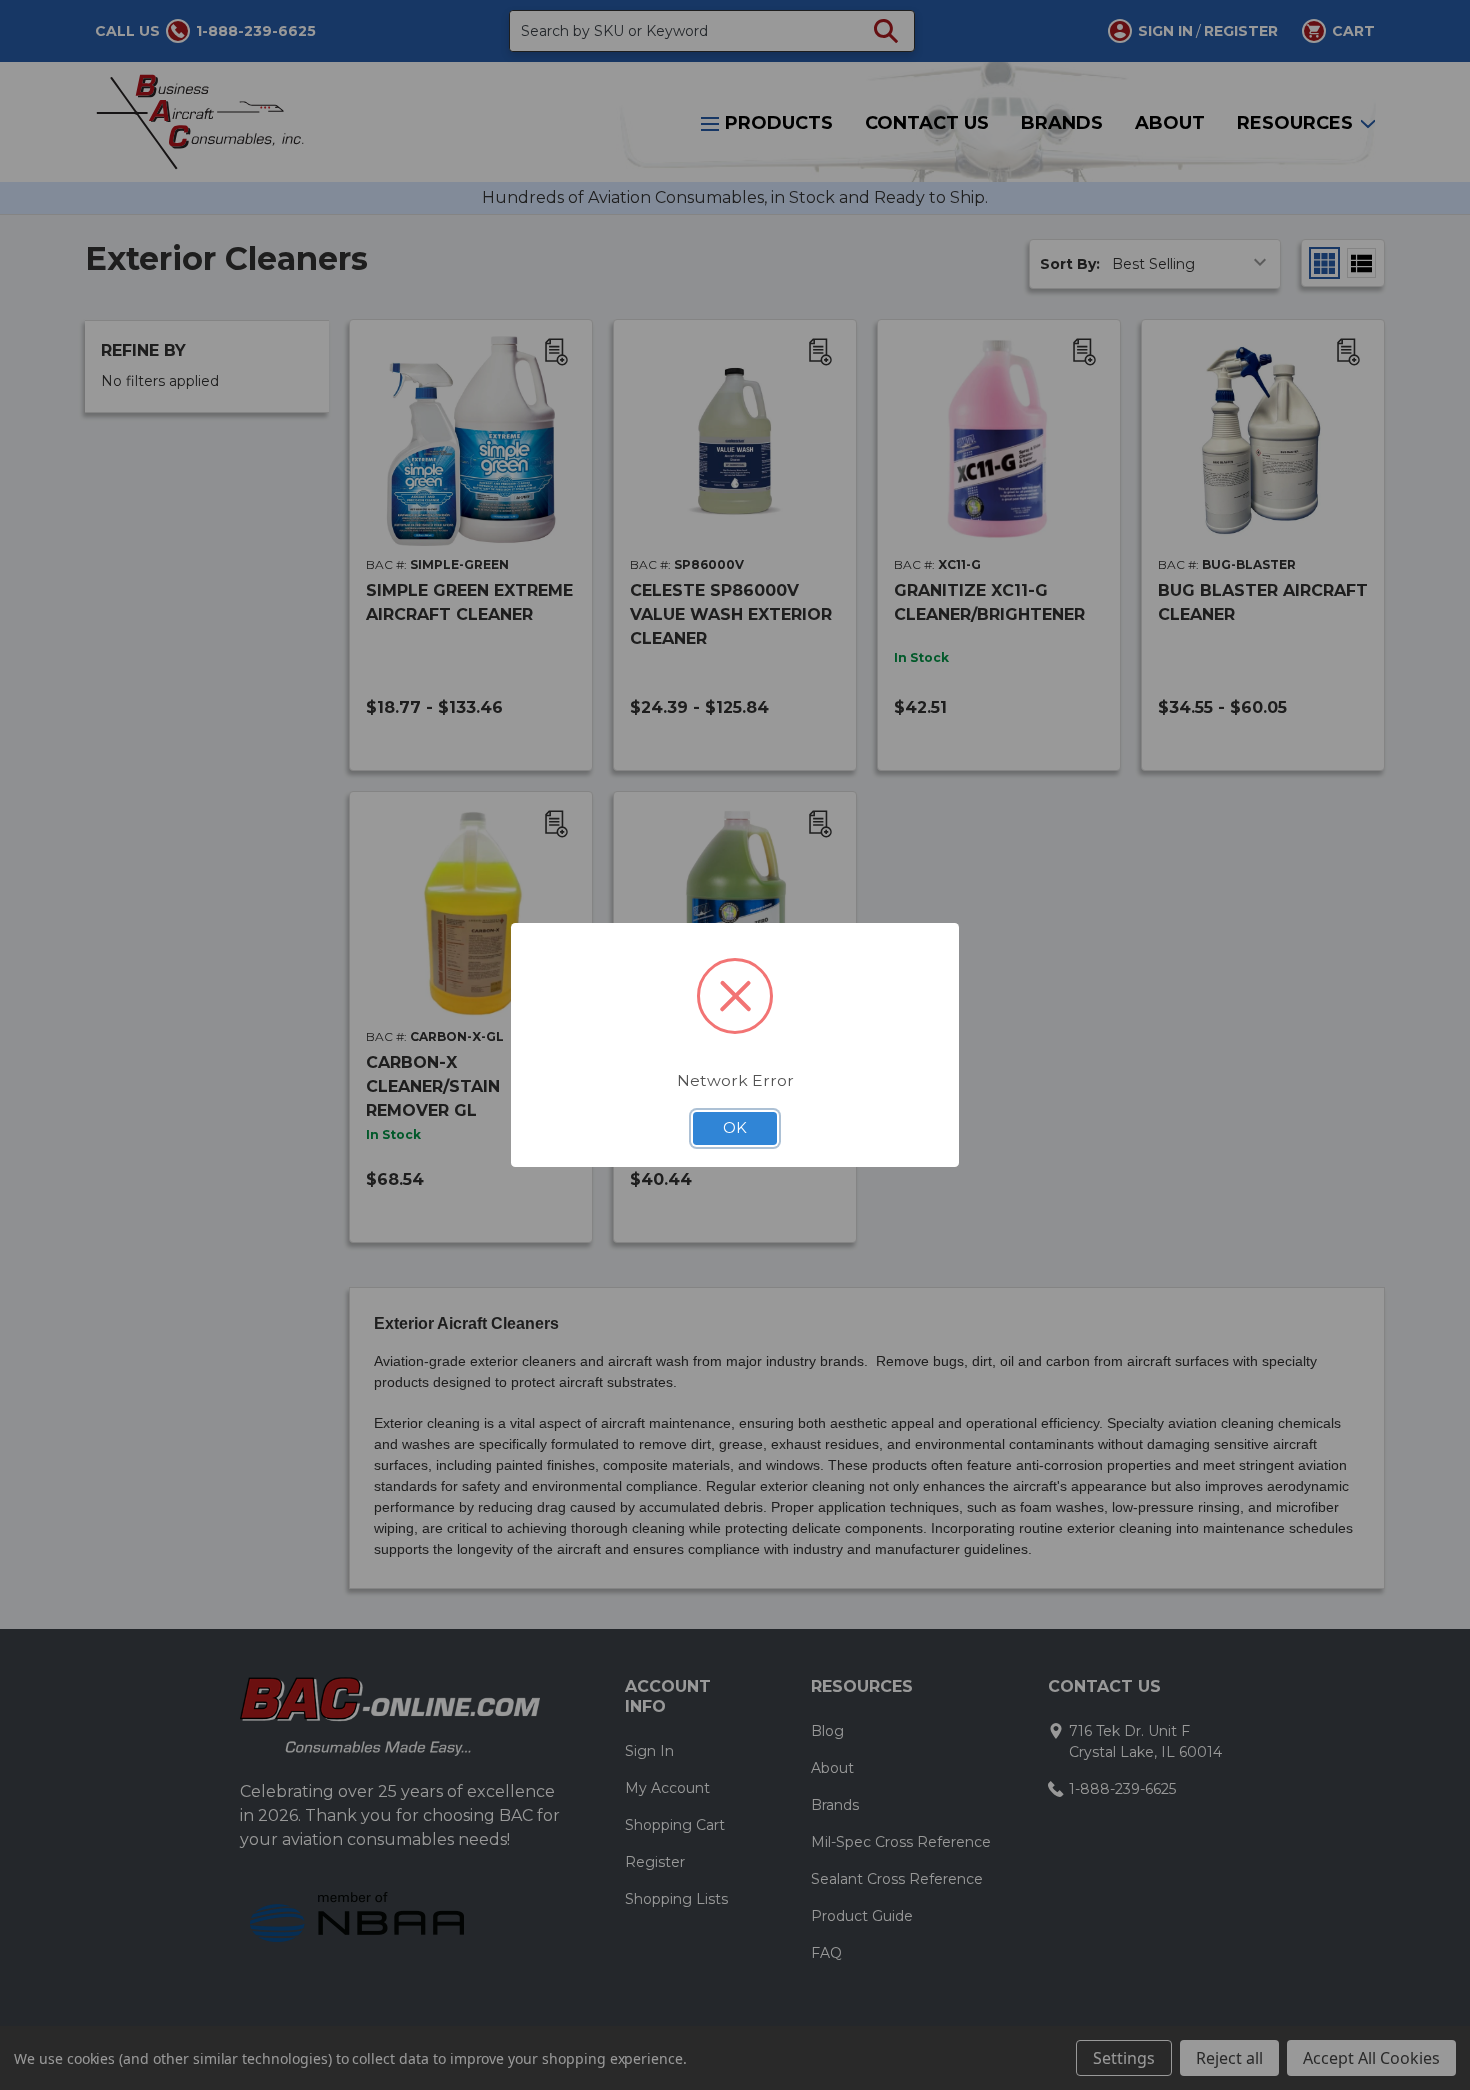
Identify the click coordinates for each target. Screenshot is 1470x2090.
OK (735, 1128)
